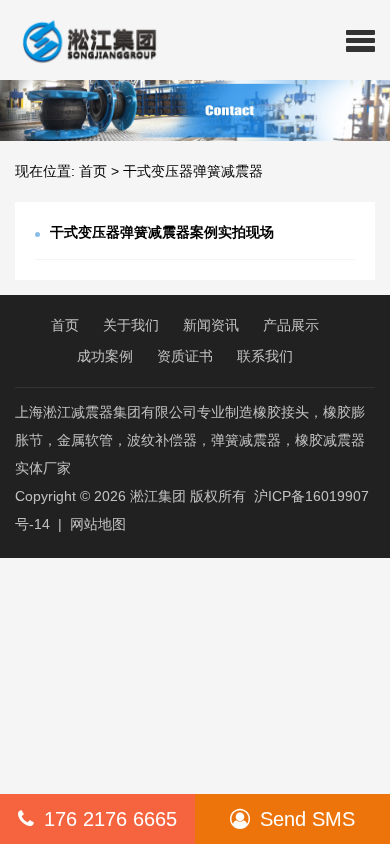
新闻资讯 (211, 325)
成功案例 (105, 356)
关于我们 (131, 325)
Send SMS (307, 819)
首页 (93, 171)
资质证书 (185, 356)
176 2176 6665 (110, 819)
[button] (360, 40)
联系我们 (265, 356)
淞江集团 (158, 496)
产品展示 (291, 325)
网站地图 (98, 524)
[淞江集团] (81, 40)
